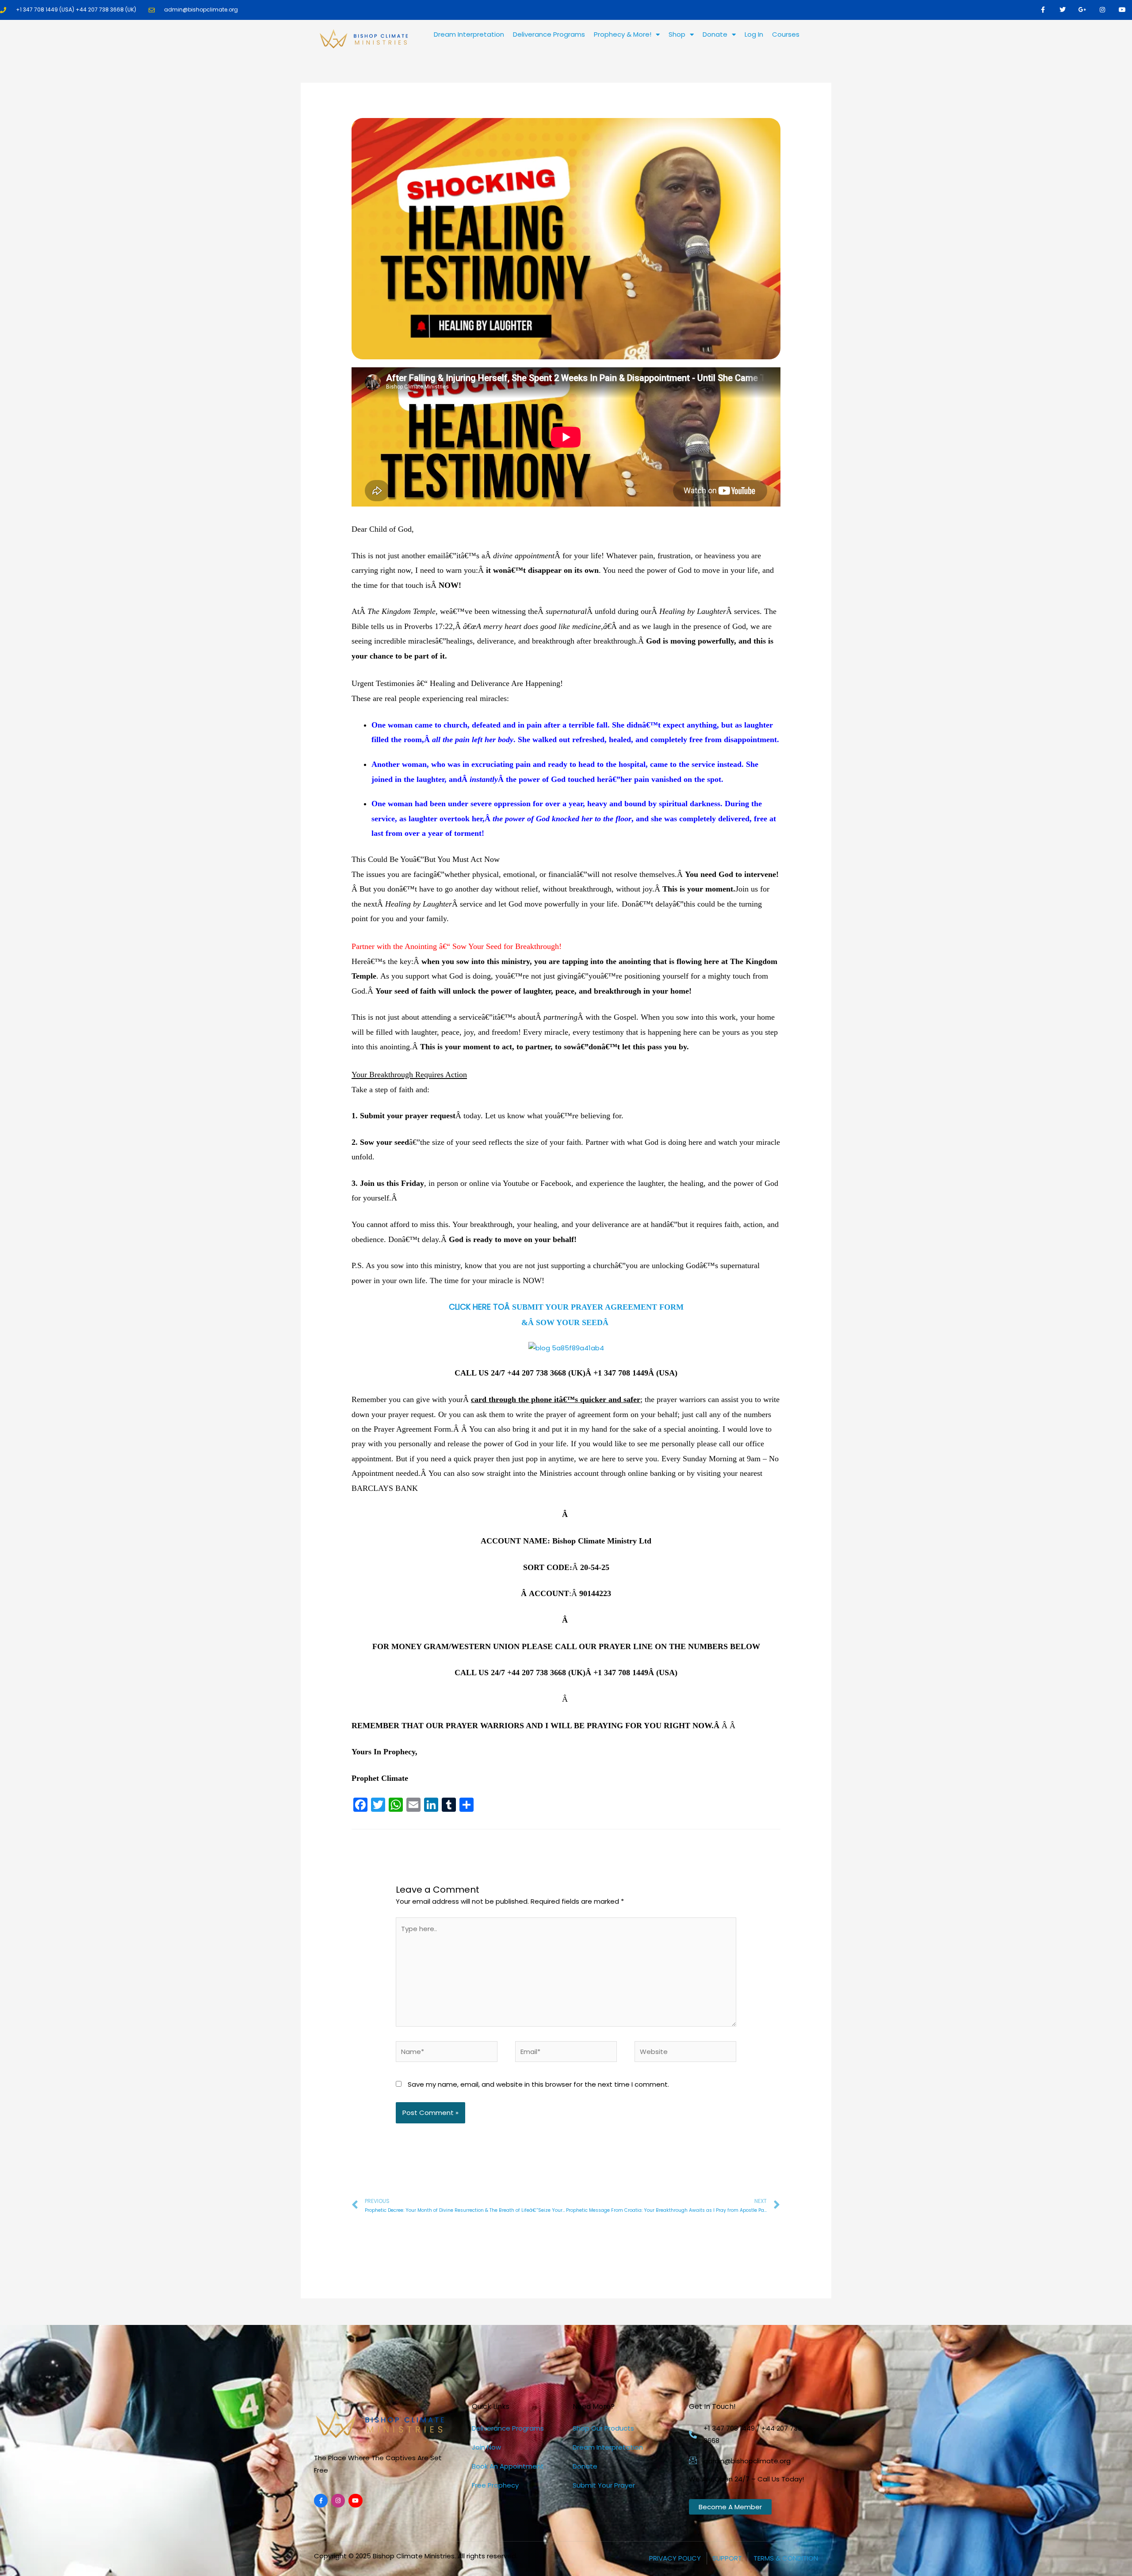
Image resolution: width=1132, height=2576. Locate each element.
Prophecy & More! (623, 34)
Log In (754, 34)
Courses (786, 34)
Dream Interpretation (469, 34)
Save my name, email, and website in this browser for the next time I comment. (538, 2084)
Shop (677, 34)
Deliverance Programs (549, 34)
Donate (715, 34)
